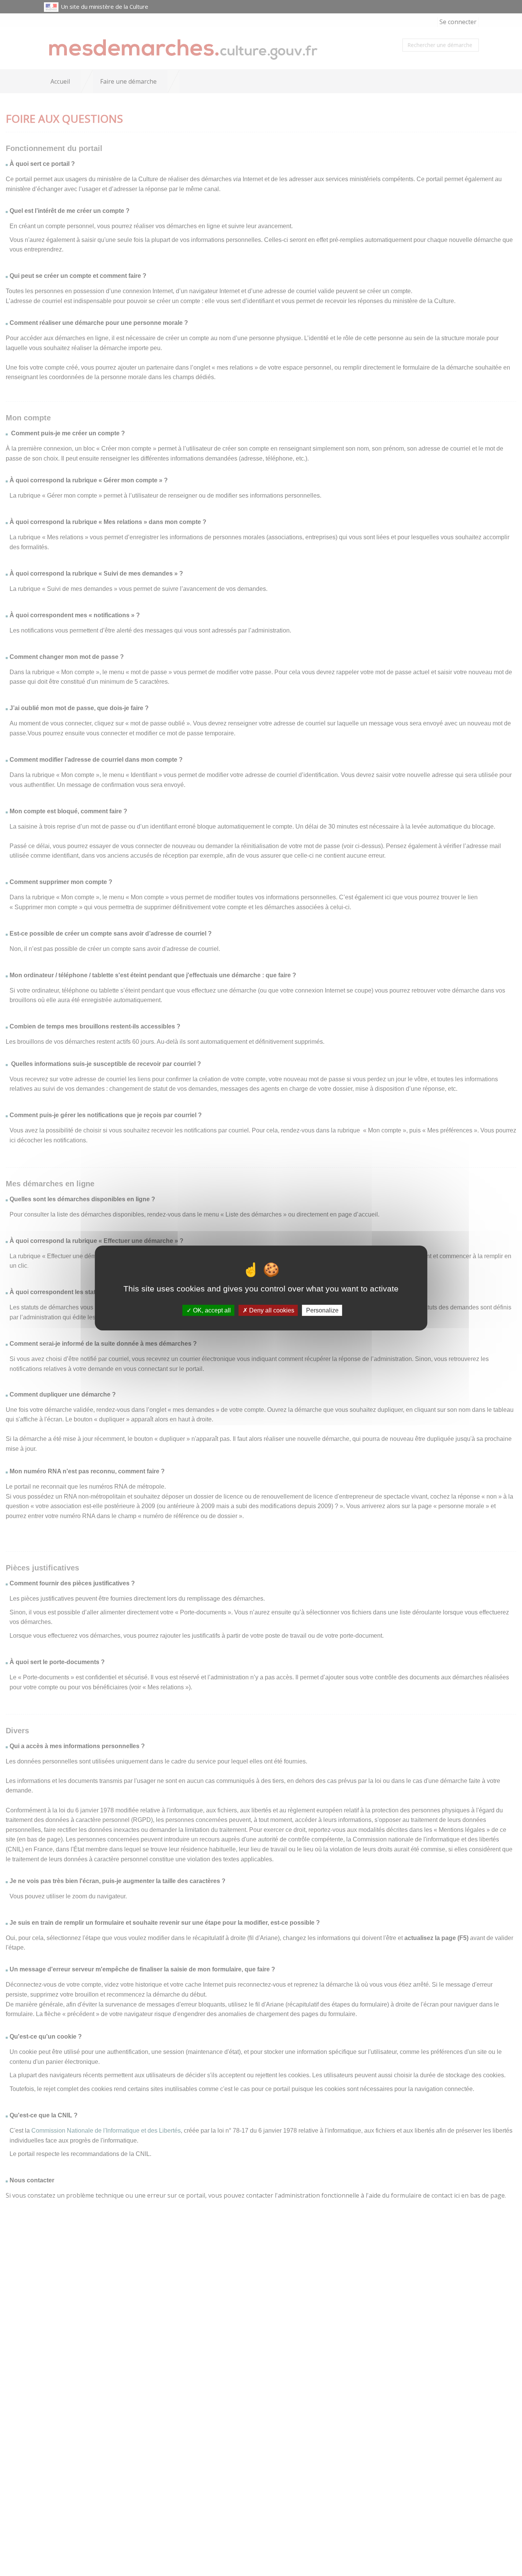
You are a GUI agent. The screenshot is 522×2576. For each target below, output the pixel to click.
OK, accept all (211, 1310)
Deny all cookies (271, 1310)
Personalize (322, 1310)
